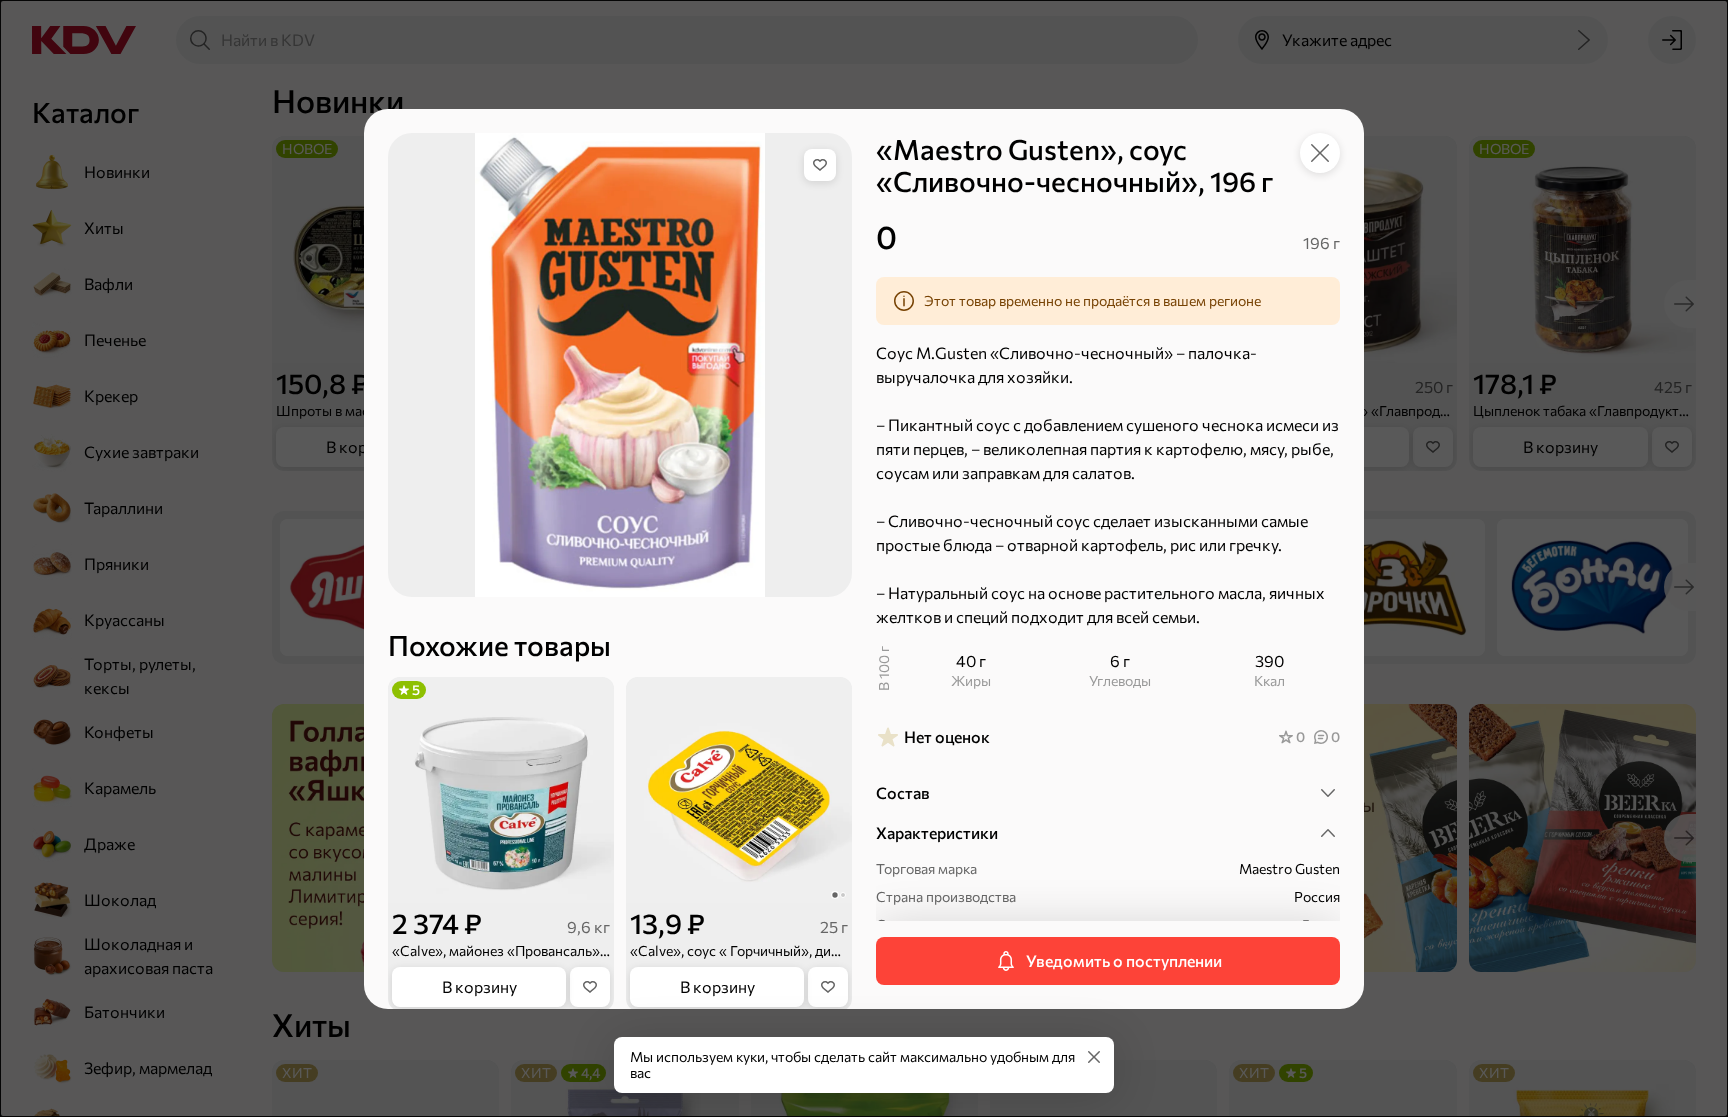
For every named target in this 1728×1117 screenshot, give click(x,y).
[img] (820, 165)
